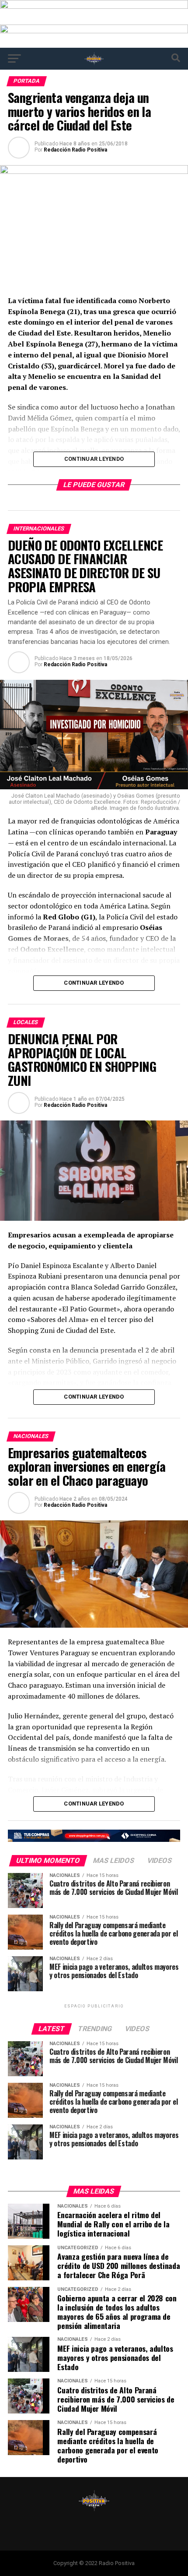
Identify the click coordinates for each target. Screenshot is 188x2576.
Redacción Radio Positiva (75, 150)
